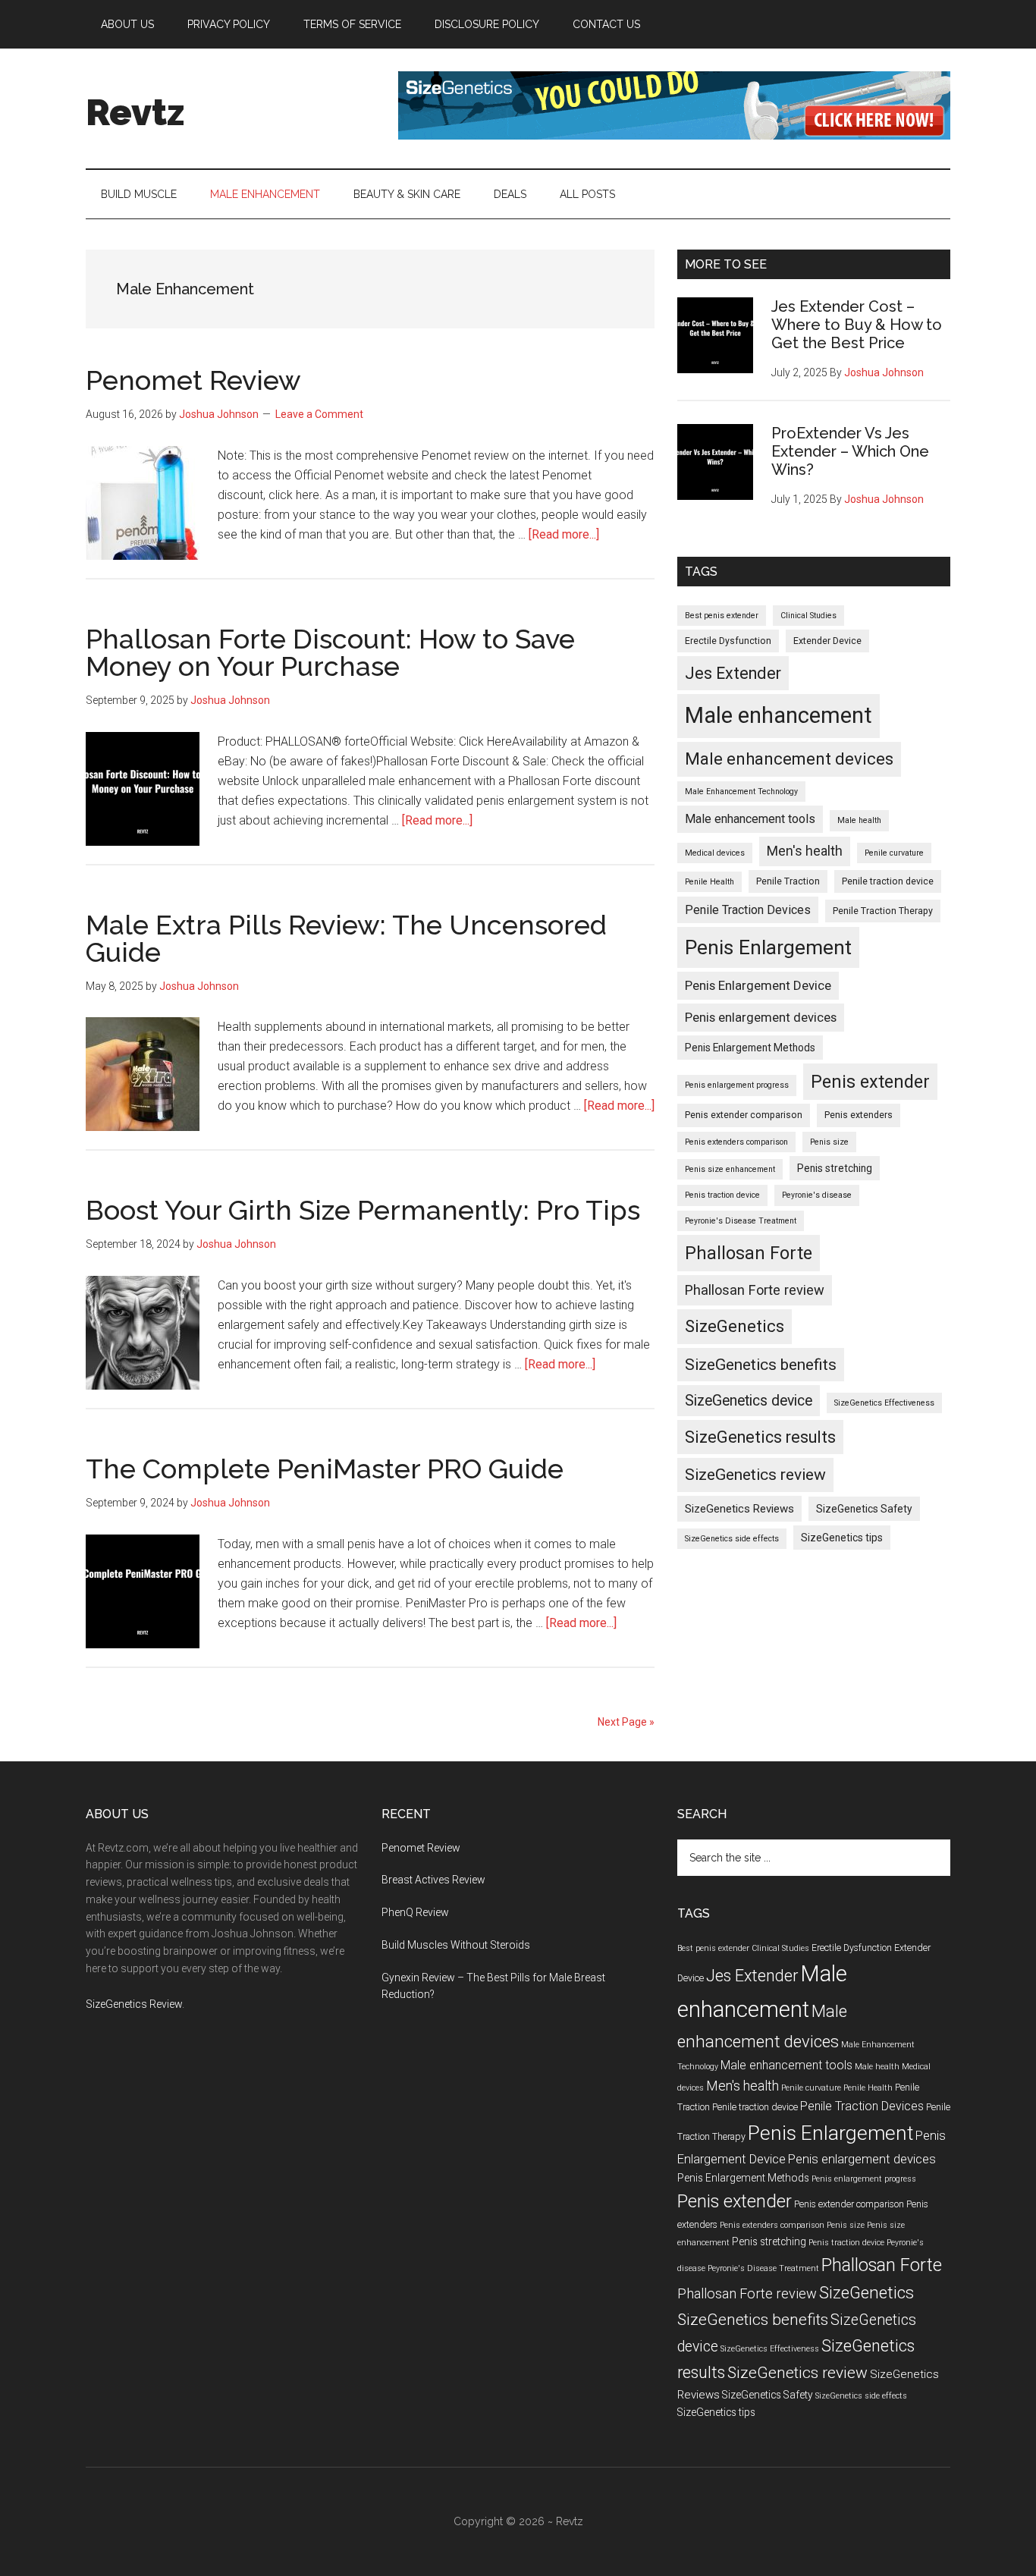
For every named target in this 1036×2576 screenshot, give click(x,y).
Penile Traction (788, 881)
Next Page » (626, 1722)
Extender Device (827, 641)
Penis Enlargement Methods (750, 1048)
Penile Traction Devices (748, 910)
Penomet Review (193, 380)
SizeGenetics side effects (732, 1539)
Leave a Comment (319, 414)
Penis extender (870, 1082)
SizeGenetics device (749, 1401)
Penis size (829, 1142)
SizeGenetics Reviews (739, 1509)
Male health (859, 820)
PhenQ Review (415, 1912)
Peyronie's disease (817, 1195)
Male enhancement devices (789, 759)
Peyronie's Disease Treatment (741, 1221)
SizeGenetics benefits (761, 1364)
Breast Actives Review (433, 1880)
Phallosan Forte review (755, 1290)
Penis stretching (835, 1168)
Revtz (135, 112)
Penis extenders (859, 1115)
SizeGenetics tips (842, 1538)
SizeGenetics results (760, 1437)
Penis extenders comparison (736, 1142)
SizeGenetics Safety (864, 1509)
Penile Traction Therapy (883, 911)
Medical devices (715, 853)
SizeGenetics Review (134, 2004)
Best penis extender (722, 616)
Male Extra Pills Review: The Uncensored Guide (346, 938)
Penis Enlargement (768, 947)
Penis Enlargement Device (758, 985)
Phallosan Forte (749, 1253)
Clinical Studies (808, 616)
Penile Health (710, 882)
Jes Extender (733, 673)
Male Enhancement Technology (741, 792)
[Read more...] (564, 534)
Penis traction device (722, 1195)
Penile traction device (888, 881)
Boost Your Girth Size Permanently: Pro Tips (363, 1210)
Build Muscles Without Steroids (456, 1945)
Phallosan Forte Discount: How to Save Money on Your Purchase (330, 652)
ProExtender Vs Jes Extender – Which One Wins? (850, 451)
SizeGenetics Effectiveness (884, 1403)
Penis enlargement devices (761, 1017)
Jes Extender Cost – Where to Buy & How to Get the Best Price (857, 325)
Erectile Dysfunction (728, 641)
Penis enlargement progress (737, 1085)
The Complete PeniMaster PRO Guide (325, 1469)
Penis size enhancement (730, 1169)
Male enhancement (779, 715)
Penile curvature (894, 853)
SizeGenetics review (755, 1474)
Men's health (805, 851)
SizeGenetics (735, 1326)
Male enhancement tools (750, 819)
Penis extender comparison (744, 1115)
